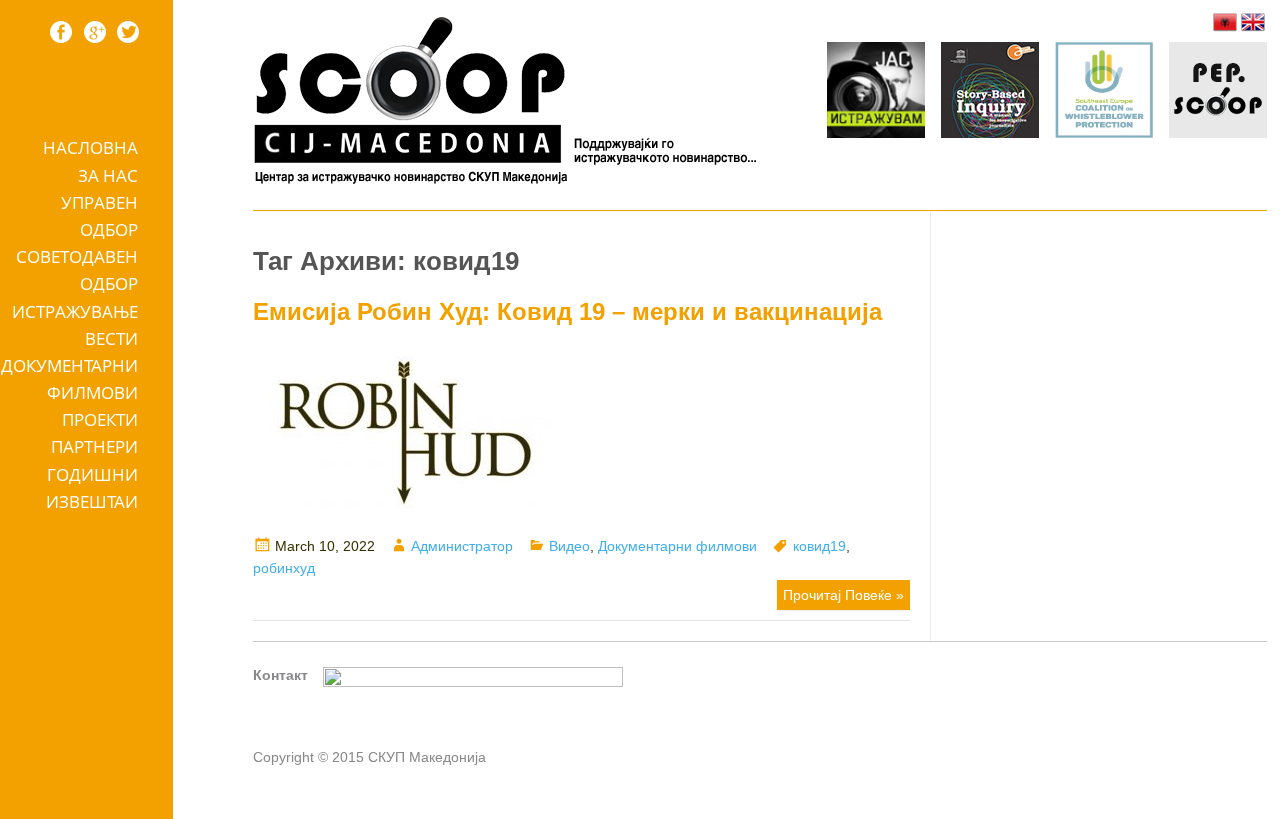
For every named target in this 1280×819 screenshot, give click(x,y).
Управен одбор (99, 216)
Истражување (75, 311)
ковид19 (819, 546)
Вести (111, 338)
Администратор (462, 546)
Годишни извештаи (92, 488)
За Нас (108, 175)
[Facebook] (61, 32)
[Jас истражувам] (876, 93)
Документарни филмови (69, 379)
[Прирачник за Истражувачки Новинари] (990, 93)
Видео (569, 546)
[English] (1253, 22)
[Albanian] (1225, 22)
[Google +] (95, 32)
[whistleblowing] (1104, 93)
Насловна (90, 147)
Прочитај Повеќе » (843, 595)
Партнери (94, 446)
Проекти (100, 419)
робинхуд (284, 568)
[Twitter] (128, 32)
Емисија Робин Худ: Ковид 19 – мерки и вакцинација (567, 311)
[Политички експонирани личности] (1218, 93)
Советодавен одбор (77, 270)
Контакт (280, 675)
